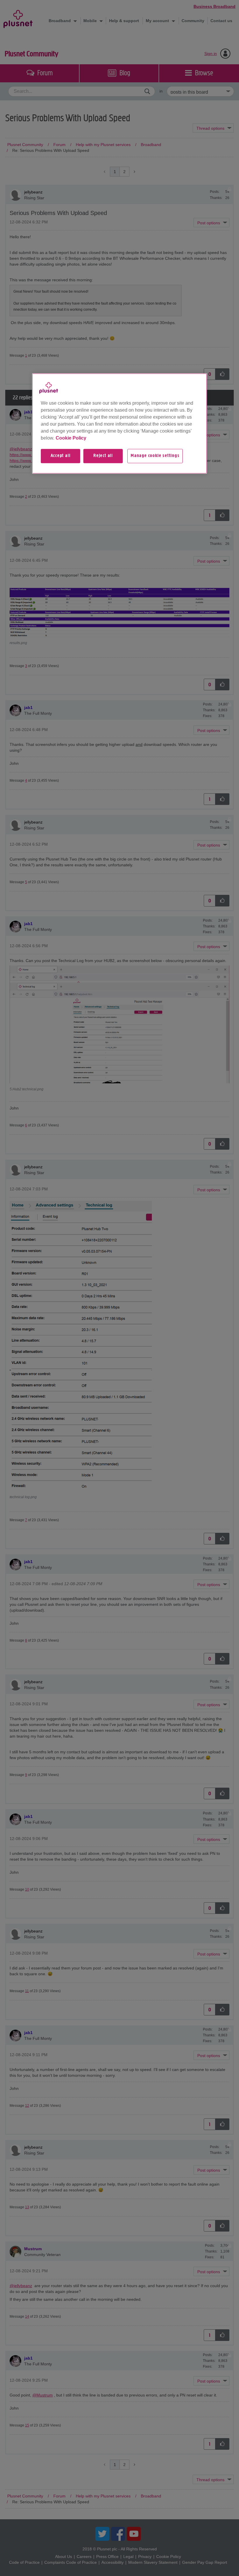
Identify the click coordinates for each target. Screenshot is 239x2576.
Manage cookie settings (155, 456)
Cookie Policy (71, 438)
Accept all (61, 456)
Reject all (103, 456)
